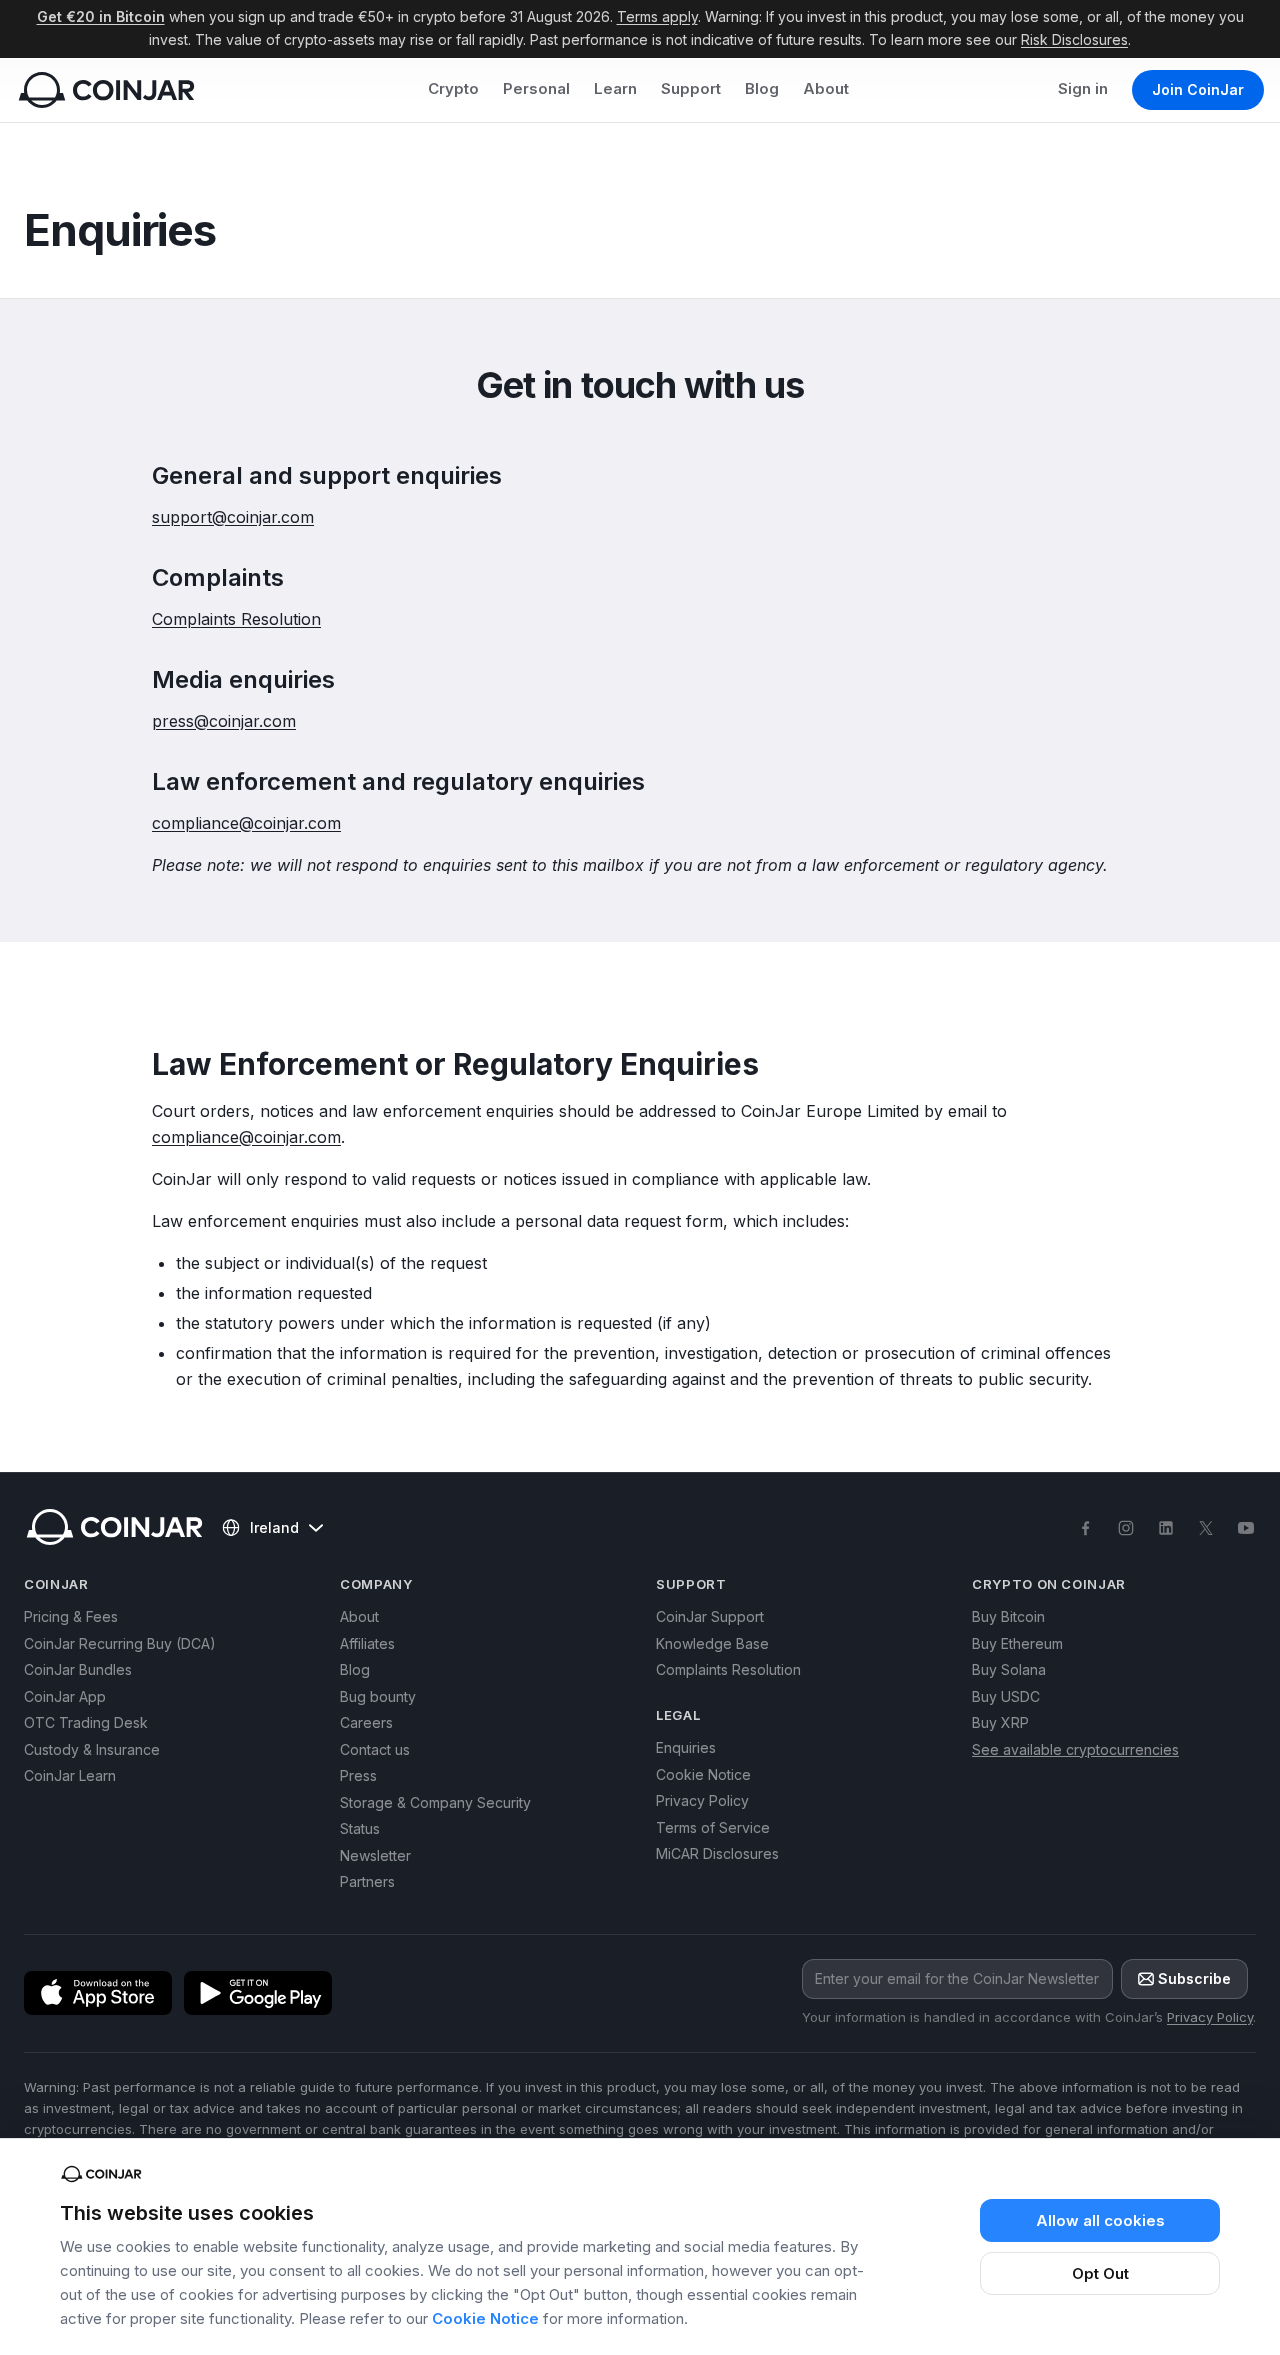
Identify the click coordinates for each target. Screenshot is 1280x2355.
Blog (762, 88)
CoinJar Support (710, 1616)
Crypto (453, 88)
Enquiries (686, 1747)
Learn (615, 88)
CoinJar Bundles (78, 1669)
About (826, 88)
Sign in (1083, 88)
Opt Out (1100, 2273)
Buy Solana (1009, 1669)
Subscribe (1194, 1978)
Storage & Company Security (435, 1802)
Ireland (274, 1527)
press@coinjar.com (224, 721)
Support (691, 88)
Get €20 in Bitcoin (101, 16)
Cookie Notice (485, 2318)
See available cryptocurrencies (1075, 1749)
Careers (366, 1722)
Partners (367, 1881)
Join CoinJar (1198, 89)
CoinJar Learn (70, 1775)
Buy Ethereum (1017, 1643)
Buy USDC (1006, 1696)
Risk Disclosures (1074, 39)
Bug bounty (378, 1696)
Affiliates (367, 1643)
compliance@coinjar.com (246, 823)
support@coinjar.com (233, 517)
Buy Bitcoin (1008, 1616)
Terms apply (657, 16)
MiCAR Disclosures (717, 1853)
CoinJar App (65, 1696)
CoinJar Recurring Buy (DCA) (120, 1643)
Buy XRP (1000, 1722)
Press (358, 1775)
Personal (536, 88)
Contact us (375, 1749)
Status (360, 1828)
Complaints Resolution (236, 619)
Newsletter (375, 1855)
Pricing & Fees (71, 1616)
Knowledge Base (712, 1643)
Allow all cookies (1100, 2220)
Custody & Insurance (92, 1749)
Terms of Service (713, 1827)
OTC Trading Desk (86, 1722)
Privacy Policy (702, 1800)
